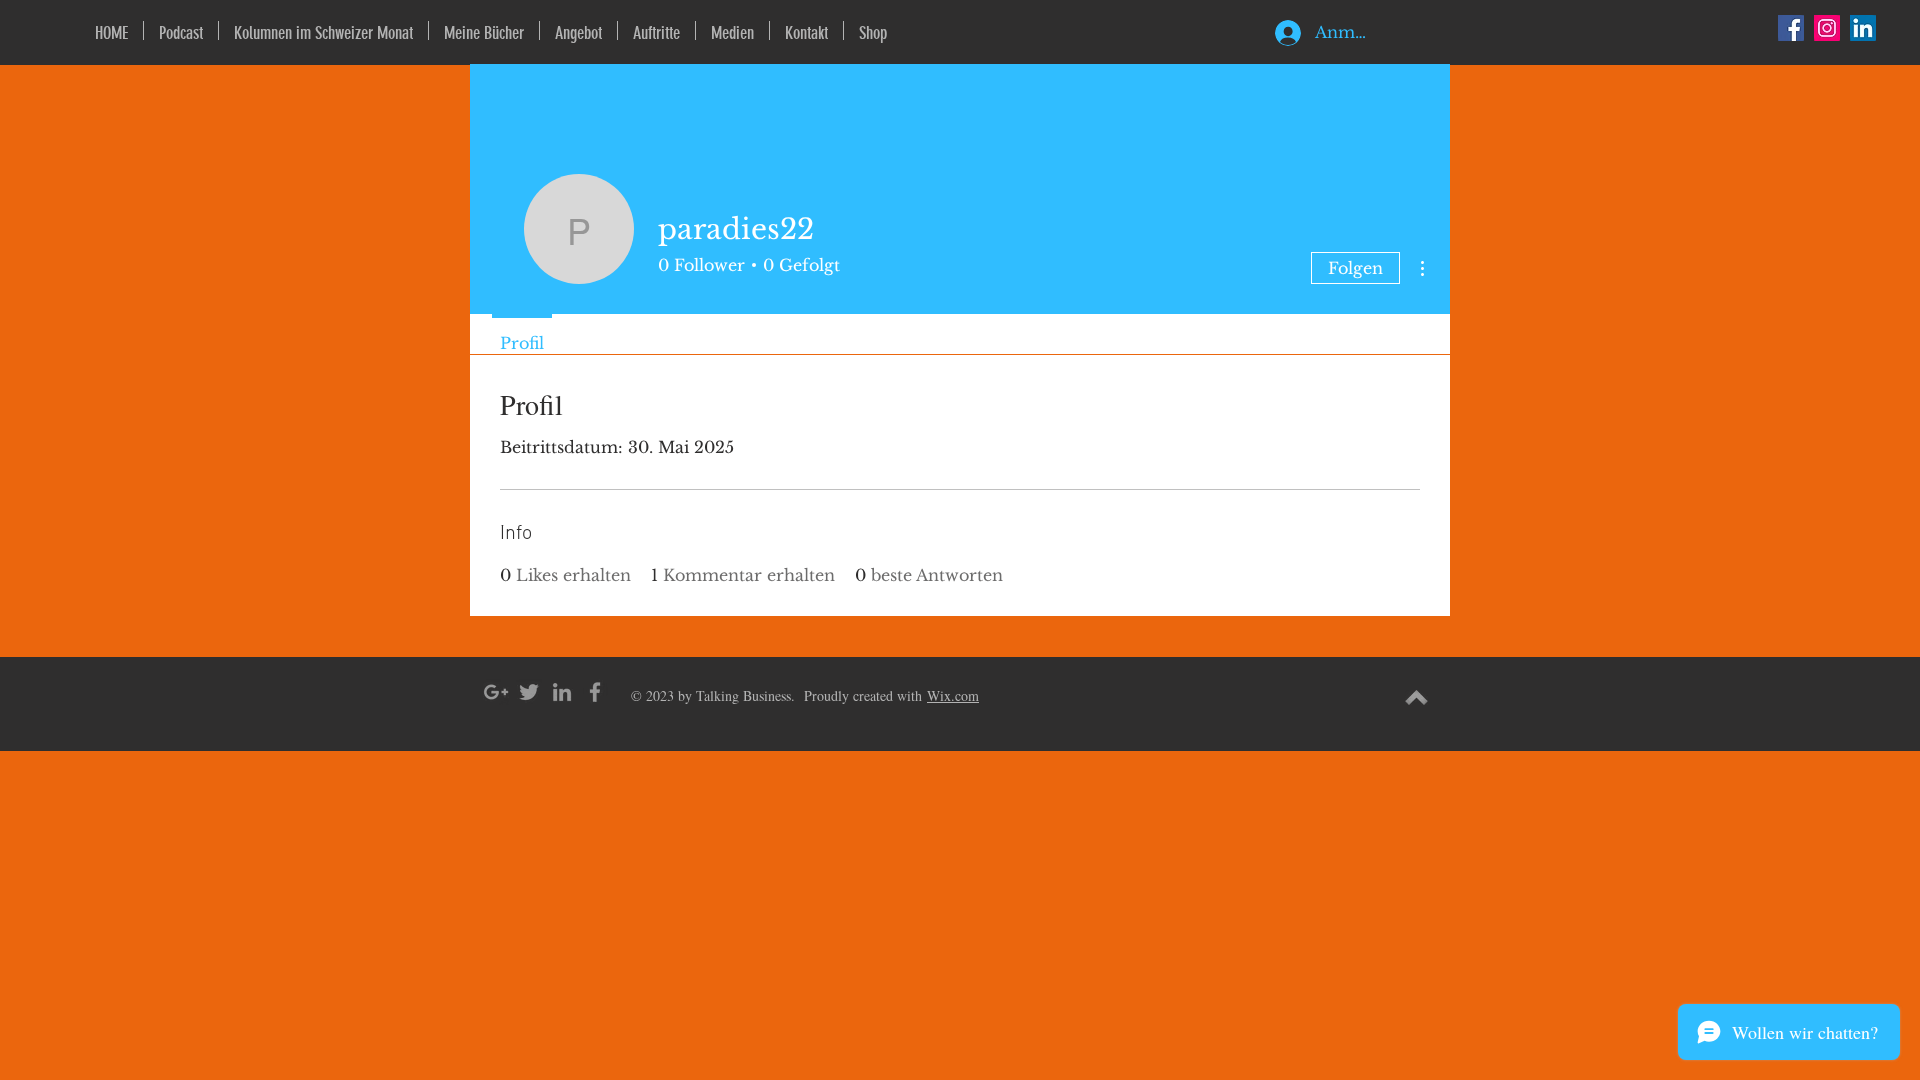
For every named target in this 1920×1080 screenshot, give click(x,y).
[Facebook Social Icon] (1791, 28)
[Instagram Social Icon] (1827, 28)
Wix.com (953, 695)
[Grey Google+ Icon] (496, 692)
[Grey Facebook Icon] (595, 692)
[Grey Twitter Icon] (529, 692)
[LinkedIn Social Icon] (1863, 28)
